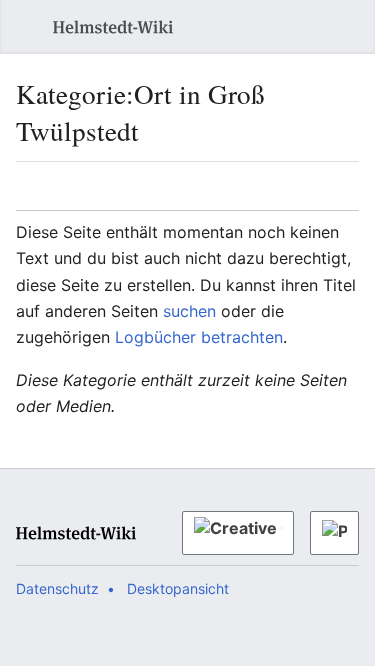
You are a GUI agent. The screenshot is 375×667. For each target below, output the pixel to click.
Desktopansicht (178, 588)
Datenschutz (57, 588)
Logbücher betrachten (199, 337)
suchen (189, 311)
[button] (20, 27)
